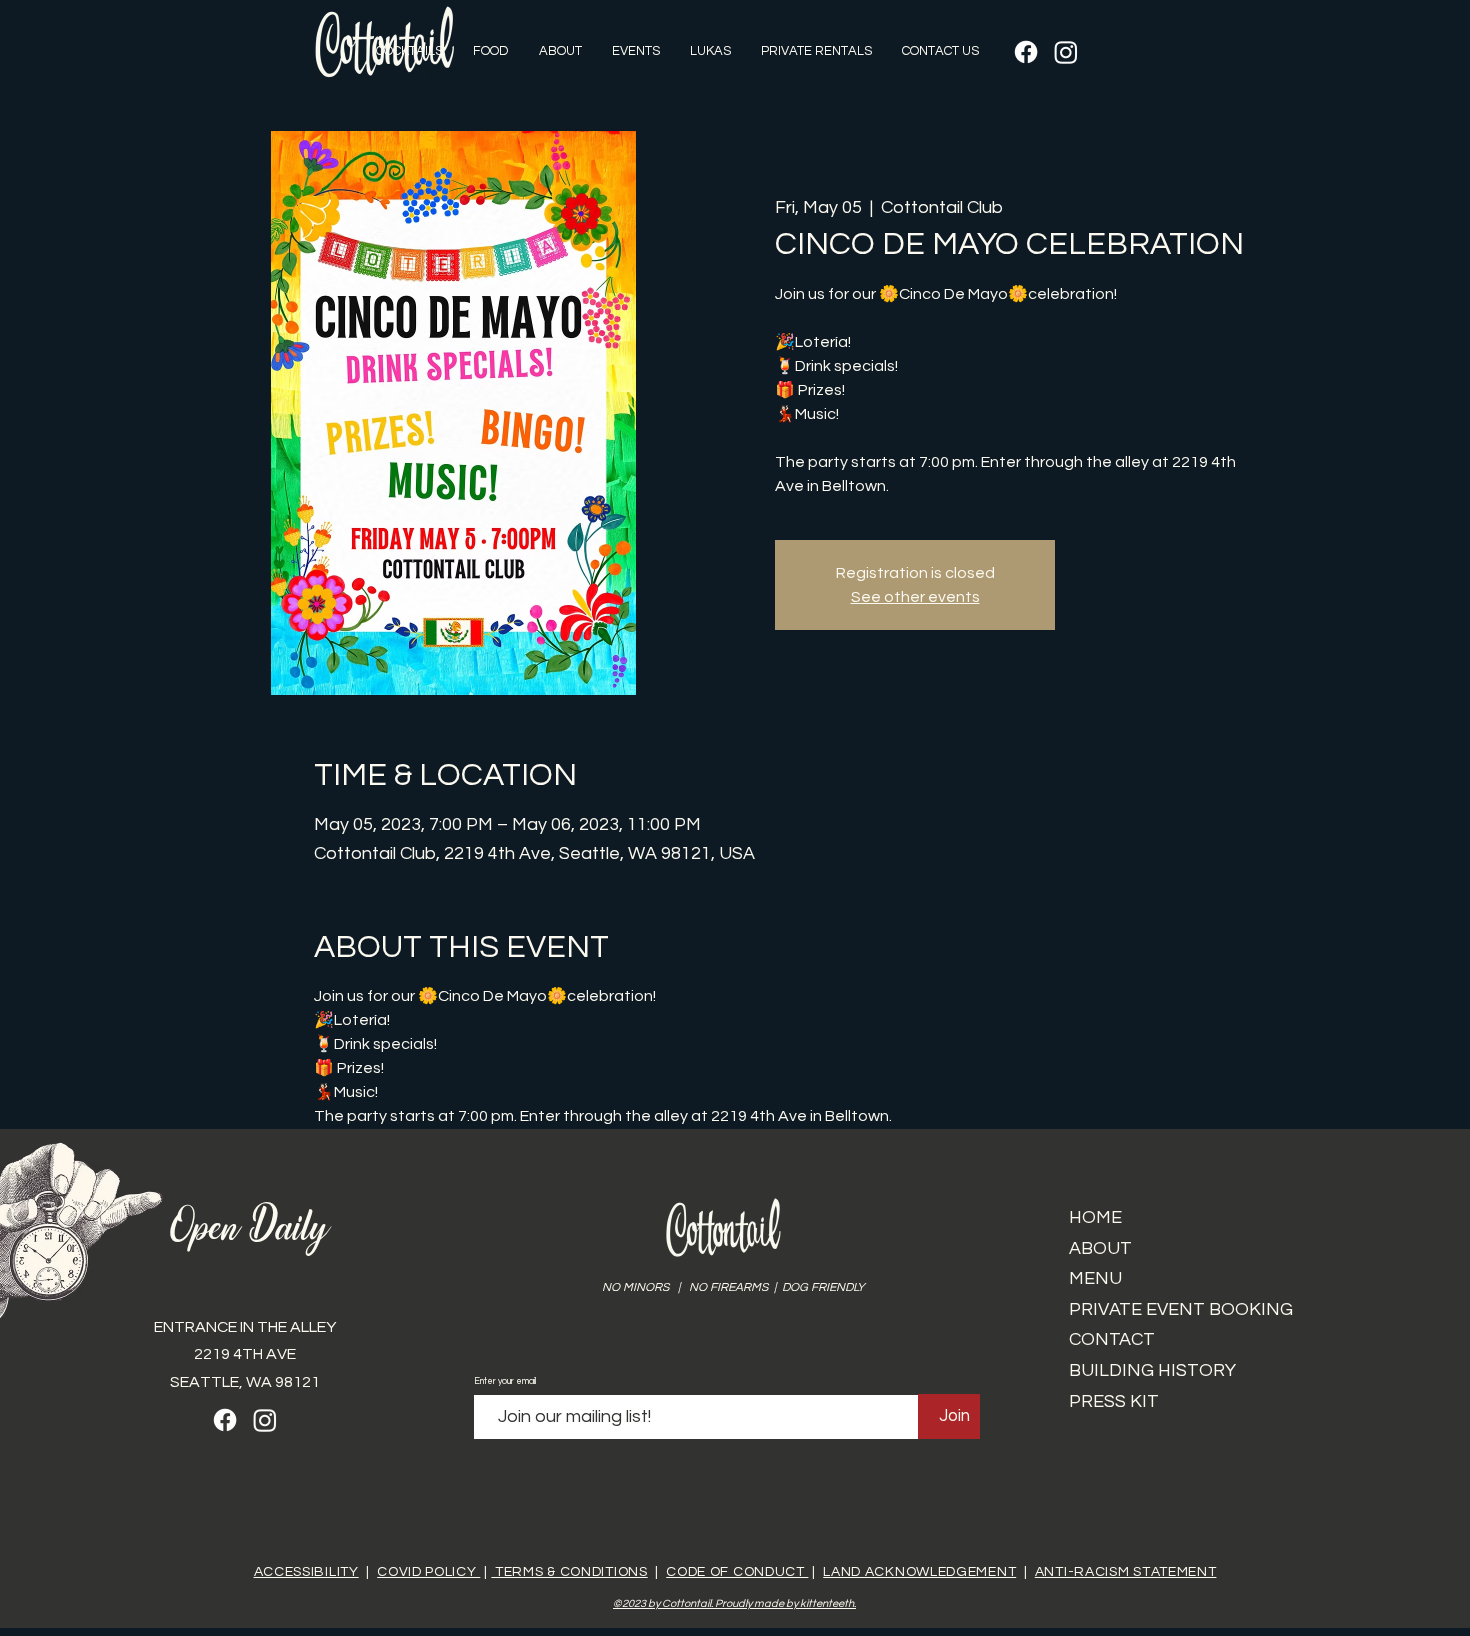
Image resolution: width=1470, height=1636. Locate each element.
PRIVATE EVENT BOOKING (1181, 1309)
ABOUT (1100, 1248)
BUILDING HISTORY (1152, 1370)
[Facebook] (1026, 52)
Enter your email (505, 1381)
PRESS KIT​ (1114, 1401)
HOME (1095, 1217)
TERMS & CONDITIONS (569, 1572)
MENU (1095, 1278)
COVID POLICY (428, 1572)
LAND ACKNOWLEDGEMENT (919, 1572)
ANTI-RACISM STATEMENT (1126, 1572)
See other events (915, 597)
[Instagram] (1066, 52)
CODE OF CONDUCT (737, 1572)
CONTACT (1112, 1339)
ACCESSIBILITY (306, 1572)
